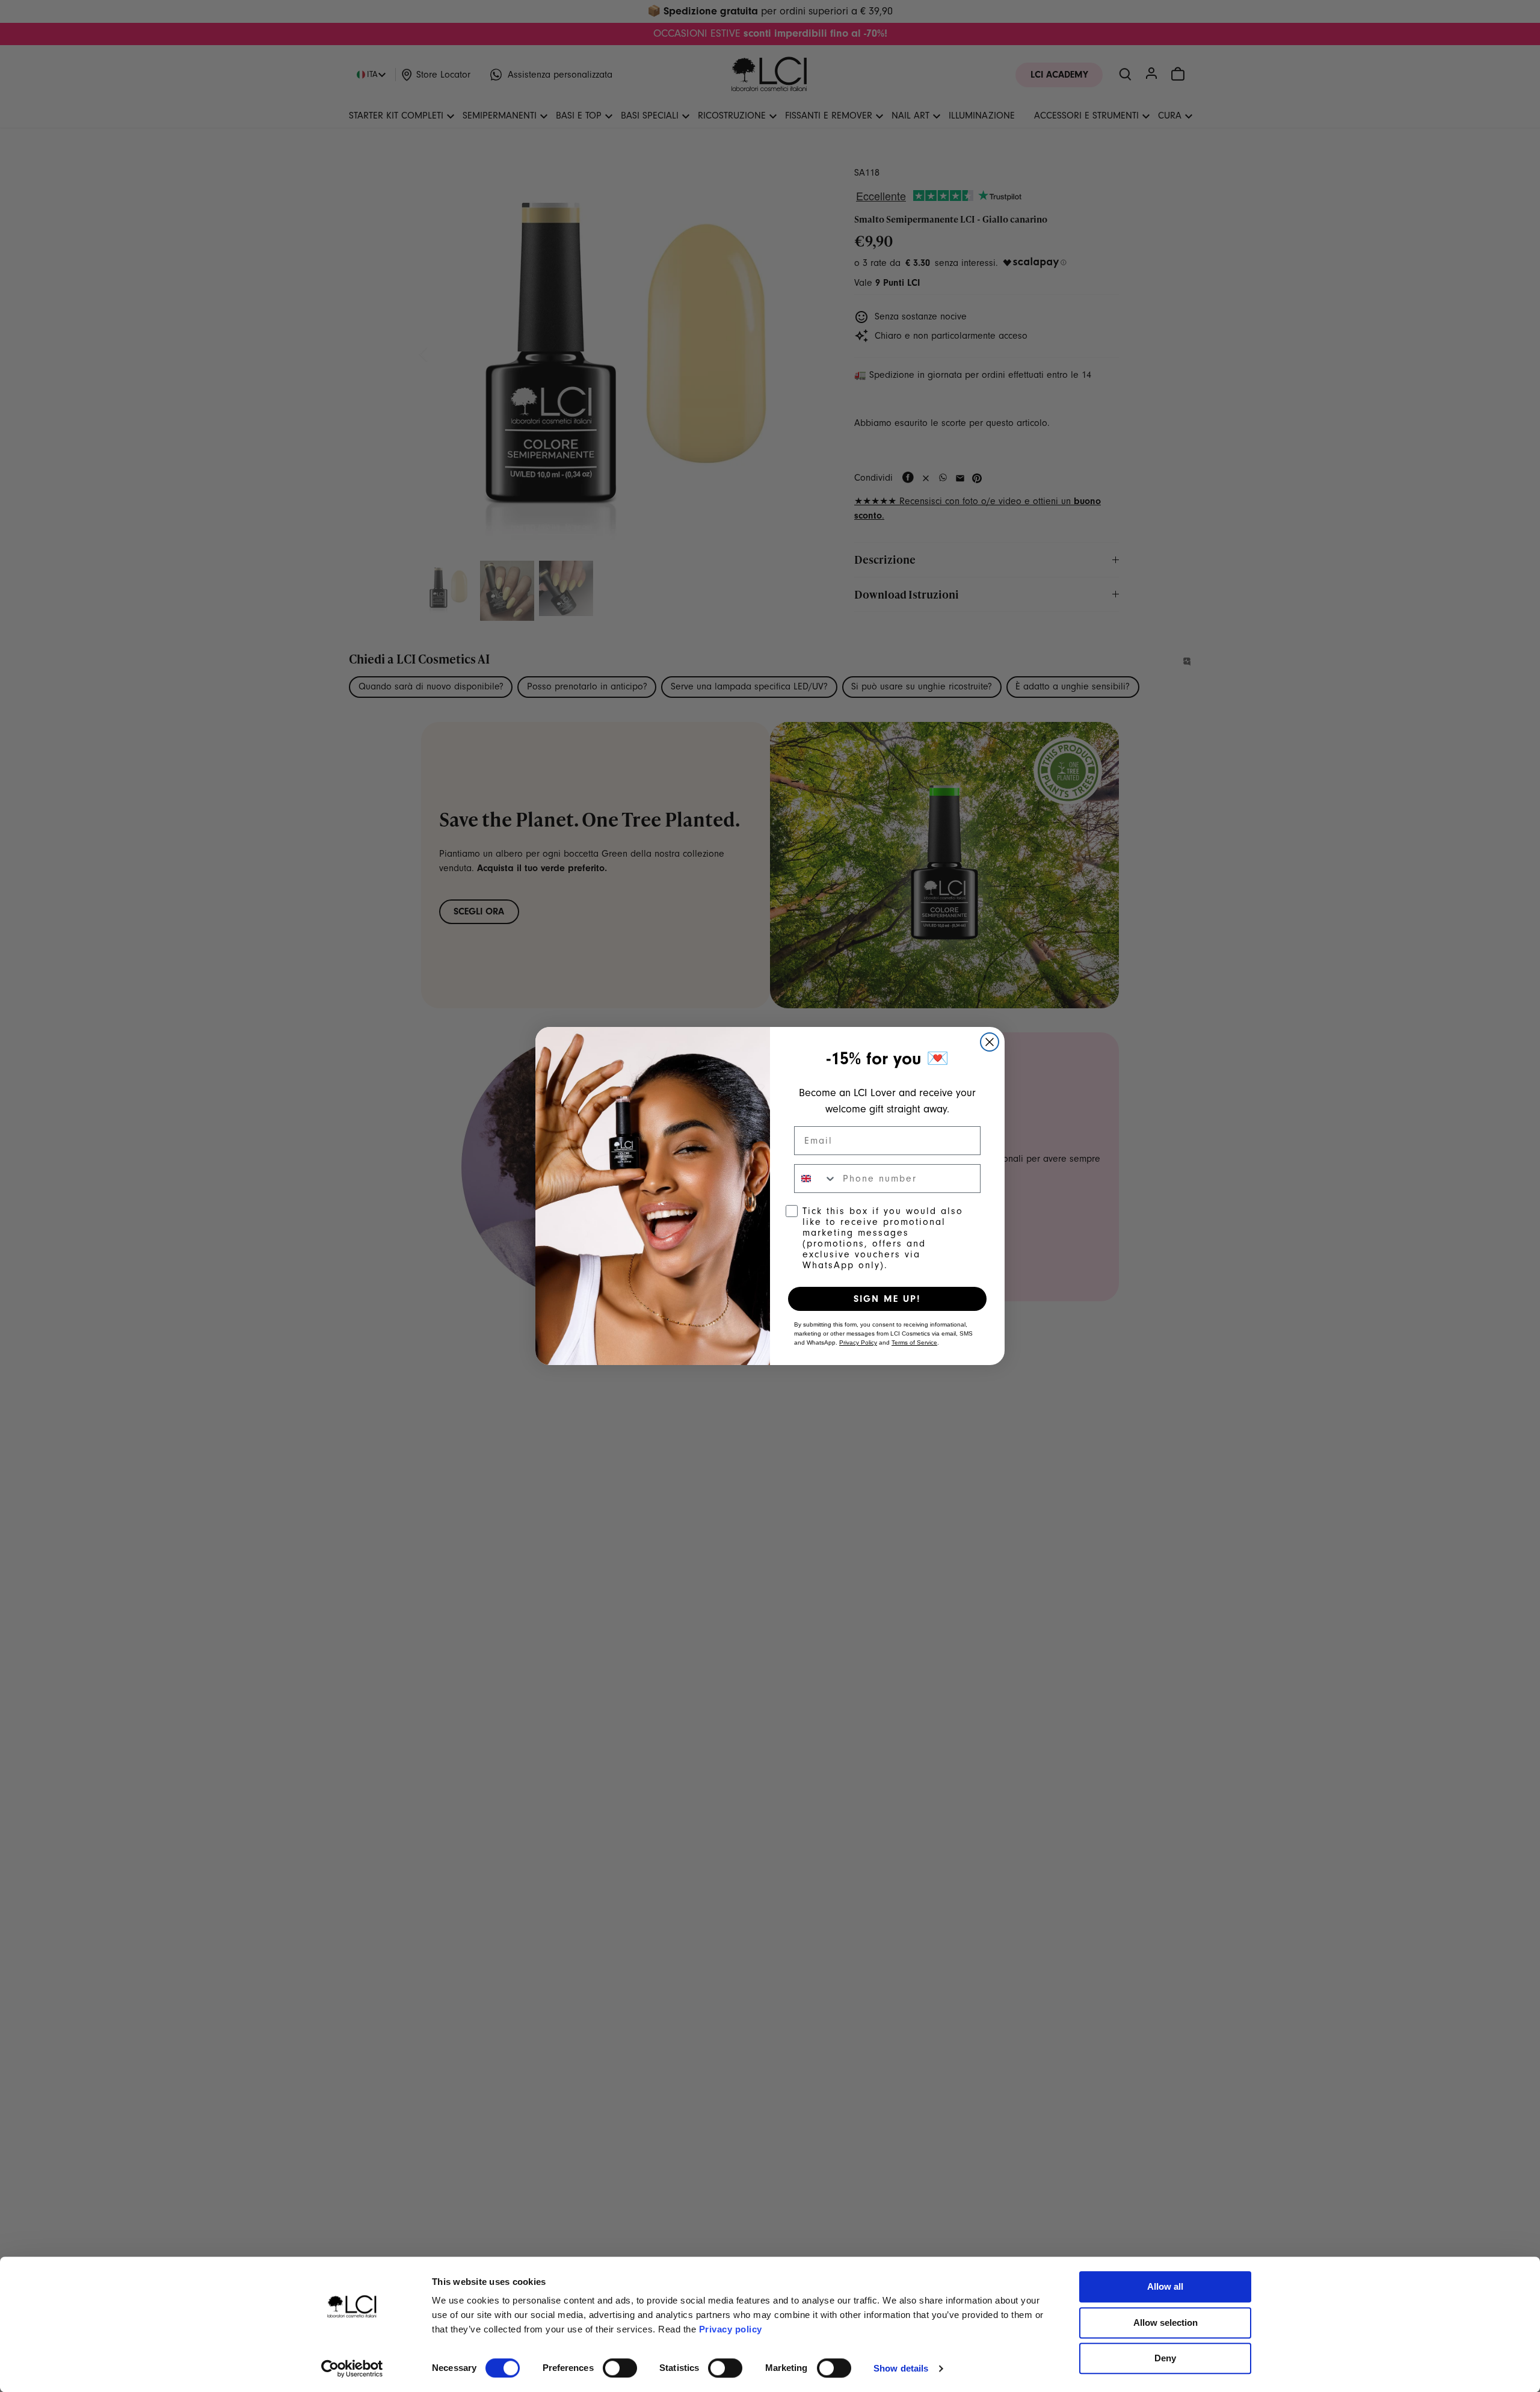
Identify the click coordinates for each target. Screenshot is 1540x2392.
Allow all (1165, 2286)
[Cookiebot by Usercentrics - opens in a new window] (352, 2369)
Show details (901, 2368)
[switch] (620, 2368)
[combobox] (816, 1179)
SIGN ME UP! (887, 1299)
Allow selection (1166, 2323)
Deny (1165, 2358)
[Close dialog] (990, 1042)
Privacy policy (731, 2329)
